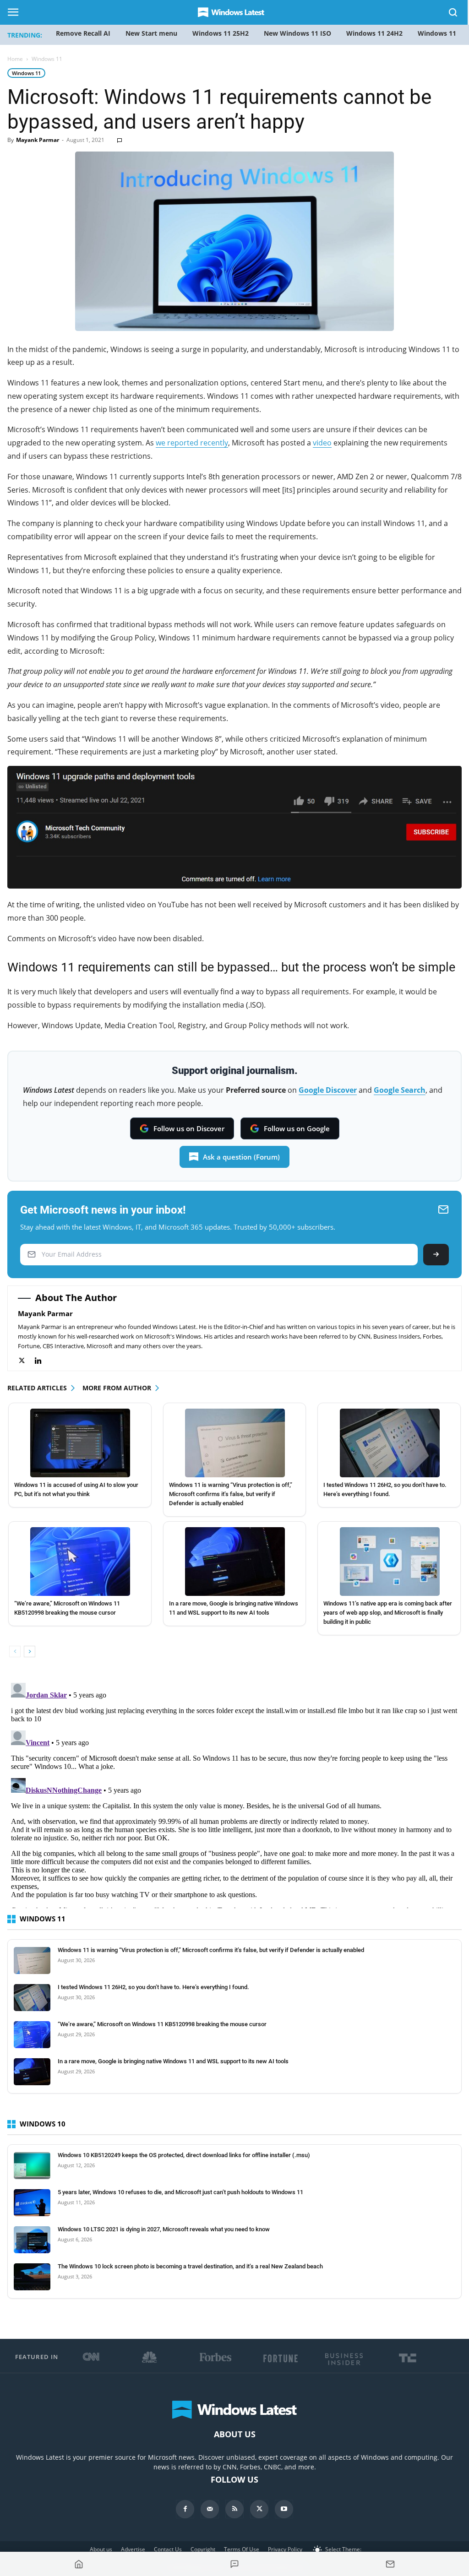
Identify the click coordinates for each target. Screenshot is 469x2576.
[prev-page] (15, 1651)
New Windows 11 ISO (297, 33)
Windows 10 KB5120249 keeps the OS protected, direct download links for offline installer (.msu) (184, 2155)
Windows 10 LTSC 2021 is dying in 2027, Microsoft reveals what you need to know (164, 2229)
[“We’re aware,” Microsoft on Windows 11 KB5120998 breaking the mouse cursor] (80, 1562)
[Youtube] (284, 2509)
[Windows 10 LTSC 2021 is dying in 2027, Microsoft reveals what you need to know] (32, 2240)
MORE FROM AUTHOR (117, 1388)
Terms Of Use (242, 2549)
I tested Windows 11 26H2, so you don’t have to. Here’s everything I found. (153, 1987)
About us (101, 2549)
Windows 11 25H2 (221, 33)
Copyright (203, 2549)
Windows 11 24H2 (374, 33)
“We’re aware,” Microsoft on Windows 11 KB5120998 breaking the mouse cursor (162, 2024)
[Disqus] (234, 1794)
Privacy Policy (285, 2549)
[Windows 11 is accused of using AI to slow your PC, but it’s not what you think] (80, 1443)
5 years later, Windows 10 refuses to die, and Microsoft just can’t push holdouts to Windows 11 (180, 2192)
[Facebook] (185, 2509)
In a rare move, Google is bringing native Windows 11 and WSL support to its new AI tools (173, 2061)
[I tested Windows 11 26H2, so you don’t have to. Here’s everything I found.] (390, 1443)
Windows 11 (26, 73)
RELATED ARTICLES (37, 1388)
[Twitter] (26, 1361)
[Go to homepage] (79, 2564)
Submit (436, 1255)
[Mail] (210, 2509)
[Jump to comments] (234, 2564)
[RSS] (234, 2509)
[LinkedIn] (43, 1361)
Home (15, 59)
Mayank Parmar (38, 140)
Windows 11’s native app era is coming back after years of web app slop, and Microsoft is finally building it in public (388, 1613)
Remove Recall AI (83, 33)
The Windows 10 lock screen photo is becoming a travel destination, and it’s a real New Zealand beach (190, 2266)
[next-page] (30, 1651)
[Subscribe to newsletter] (390, 2564)
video (322, 443)
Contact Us (168, 2549)
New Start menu (151, 33)
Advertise (133, 2549)
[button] (453, 14)
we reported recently (192, 443)
